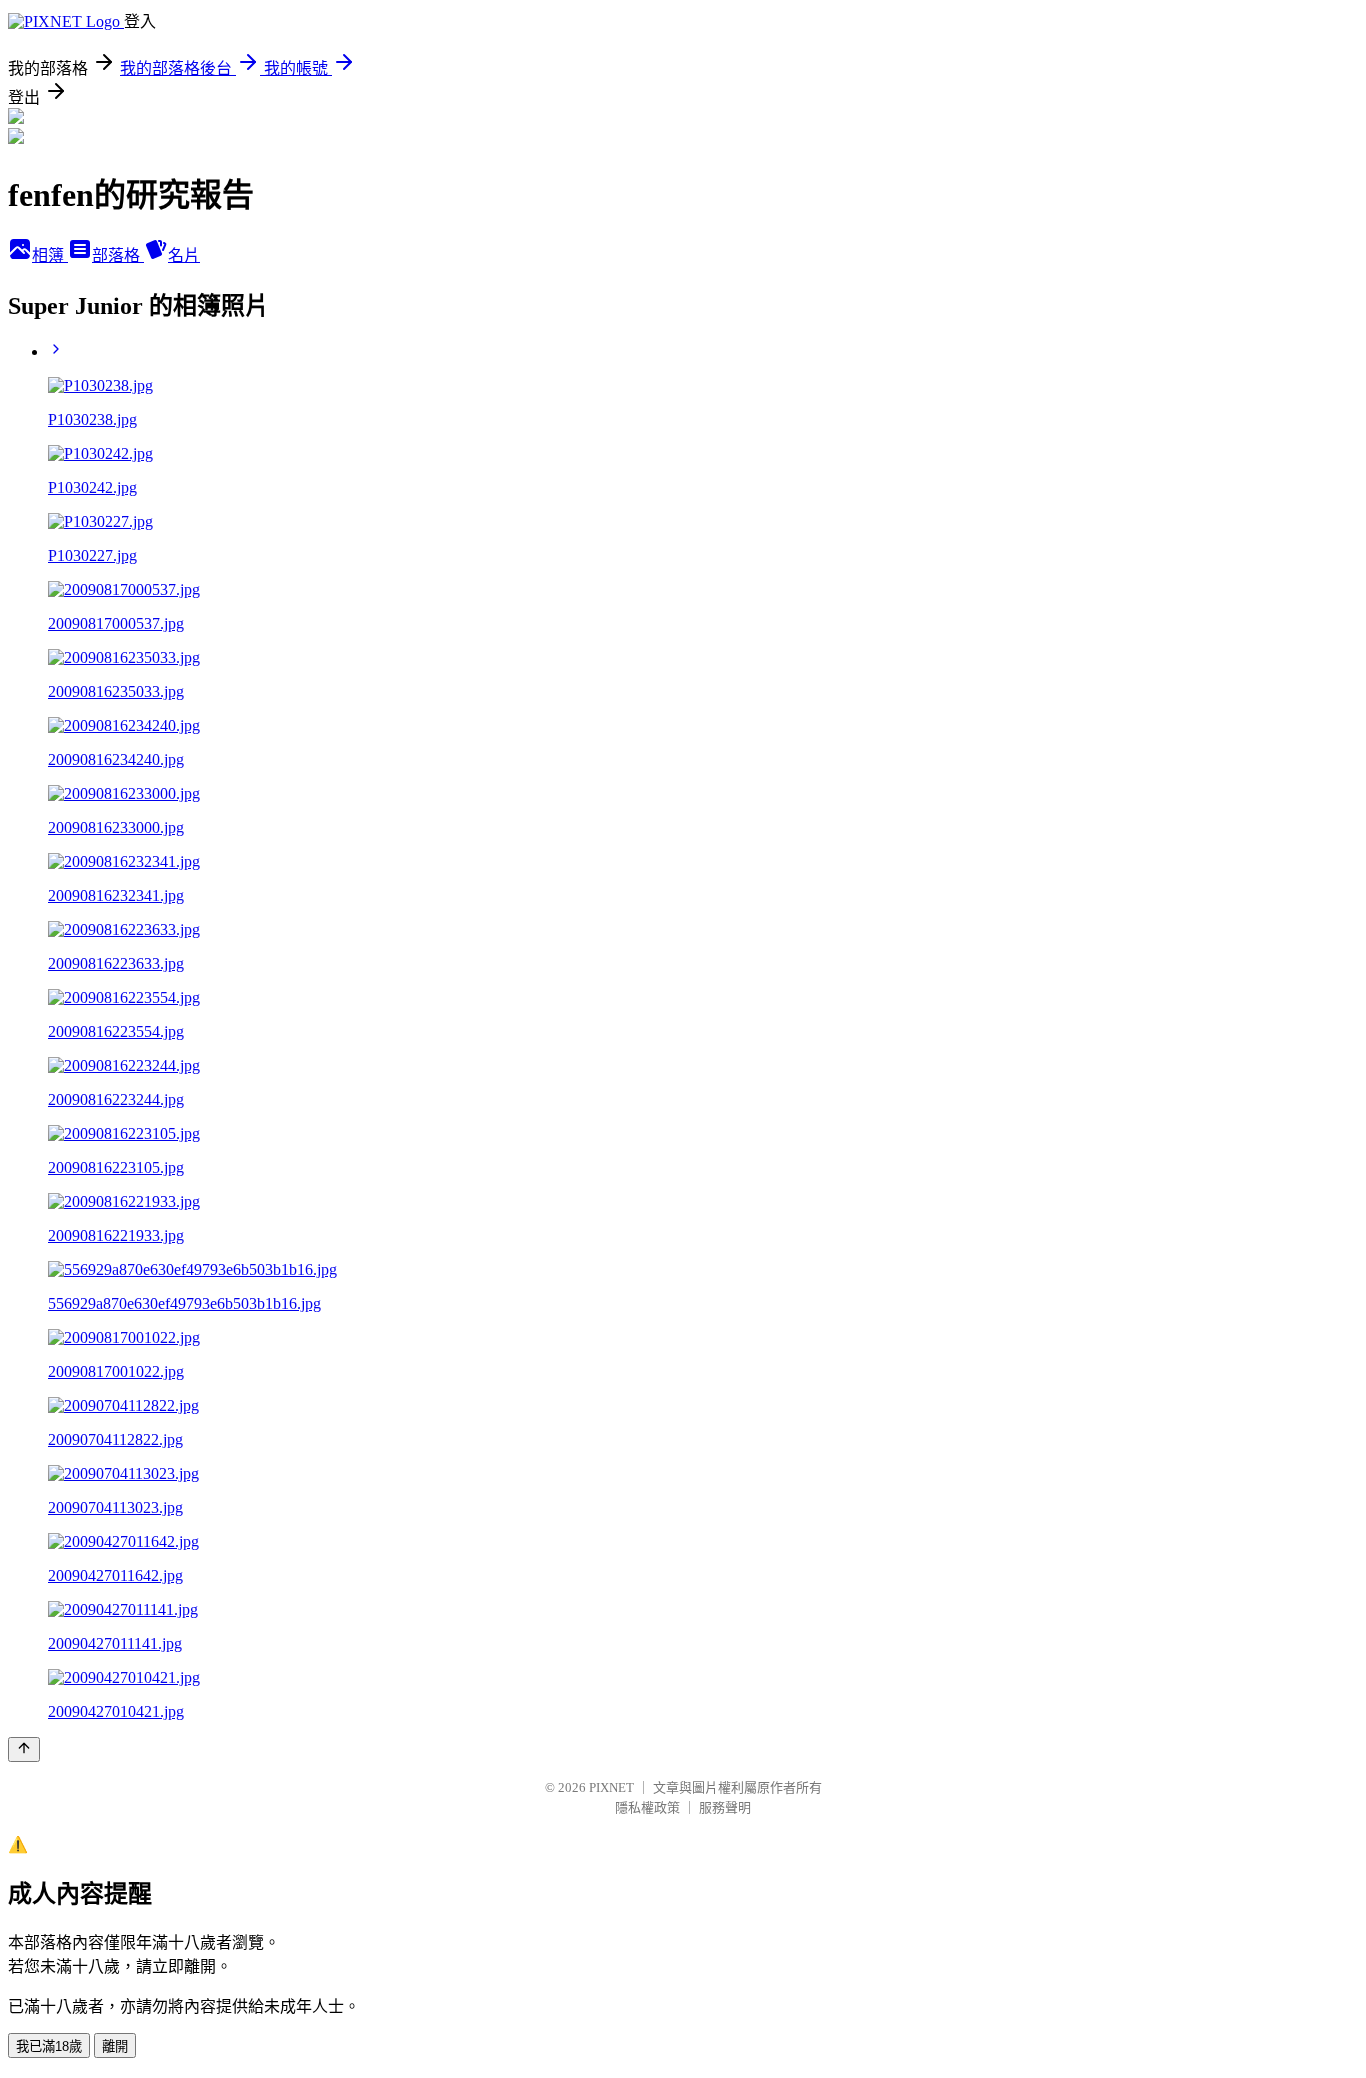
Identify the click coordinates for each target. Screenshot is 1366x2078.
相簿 (50, 255)
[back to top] (24, 1749)
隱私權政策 (647, 1807)
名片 (184, 255)
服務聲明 (725, 1807)
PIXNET (611, 1787)
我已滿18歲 (49, 2046)
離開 (115, 2046)
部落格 (118, 255)
